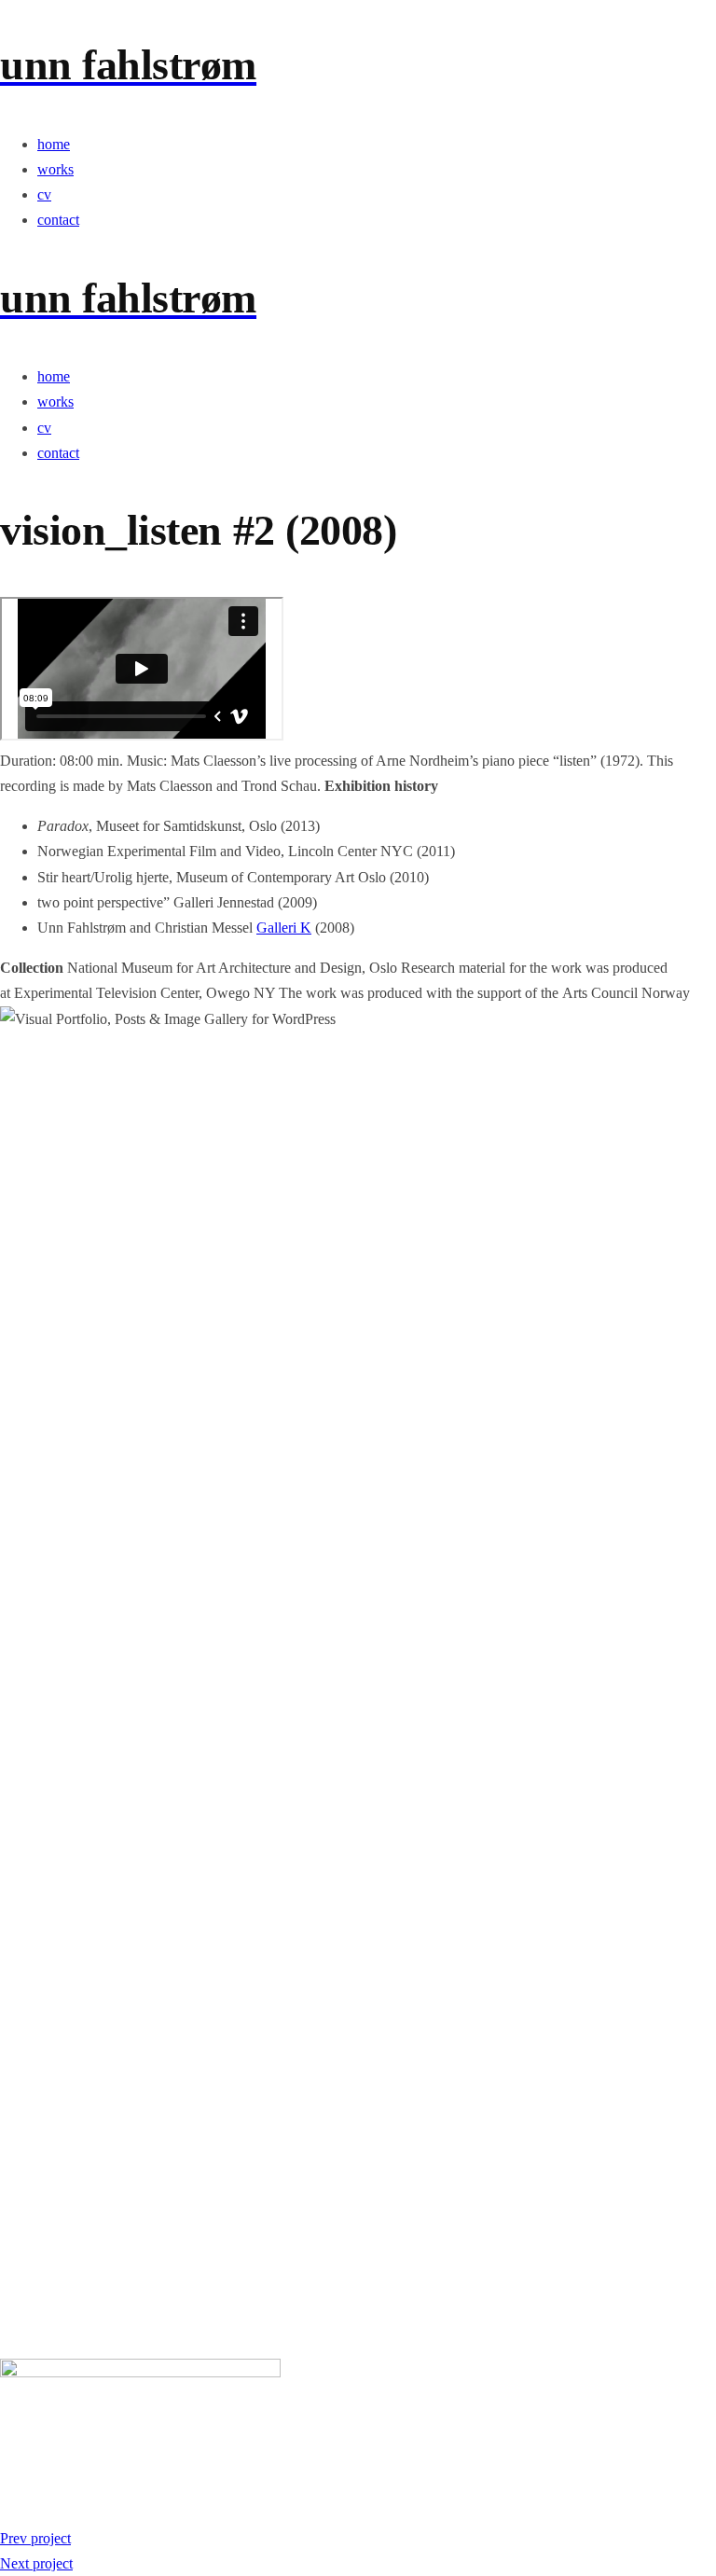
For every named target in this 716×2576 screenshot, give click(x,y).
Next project (36, 2563)
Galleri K (284, 928)
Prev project (35, 2538)
